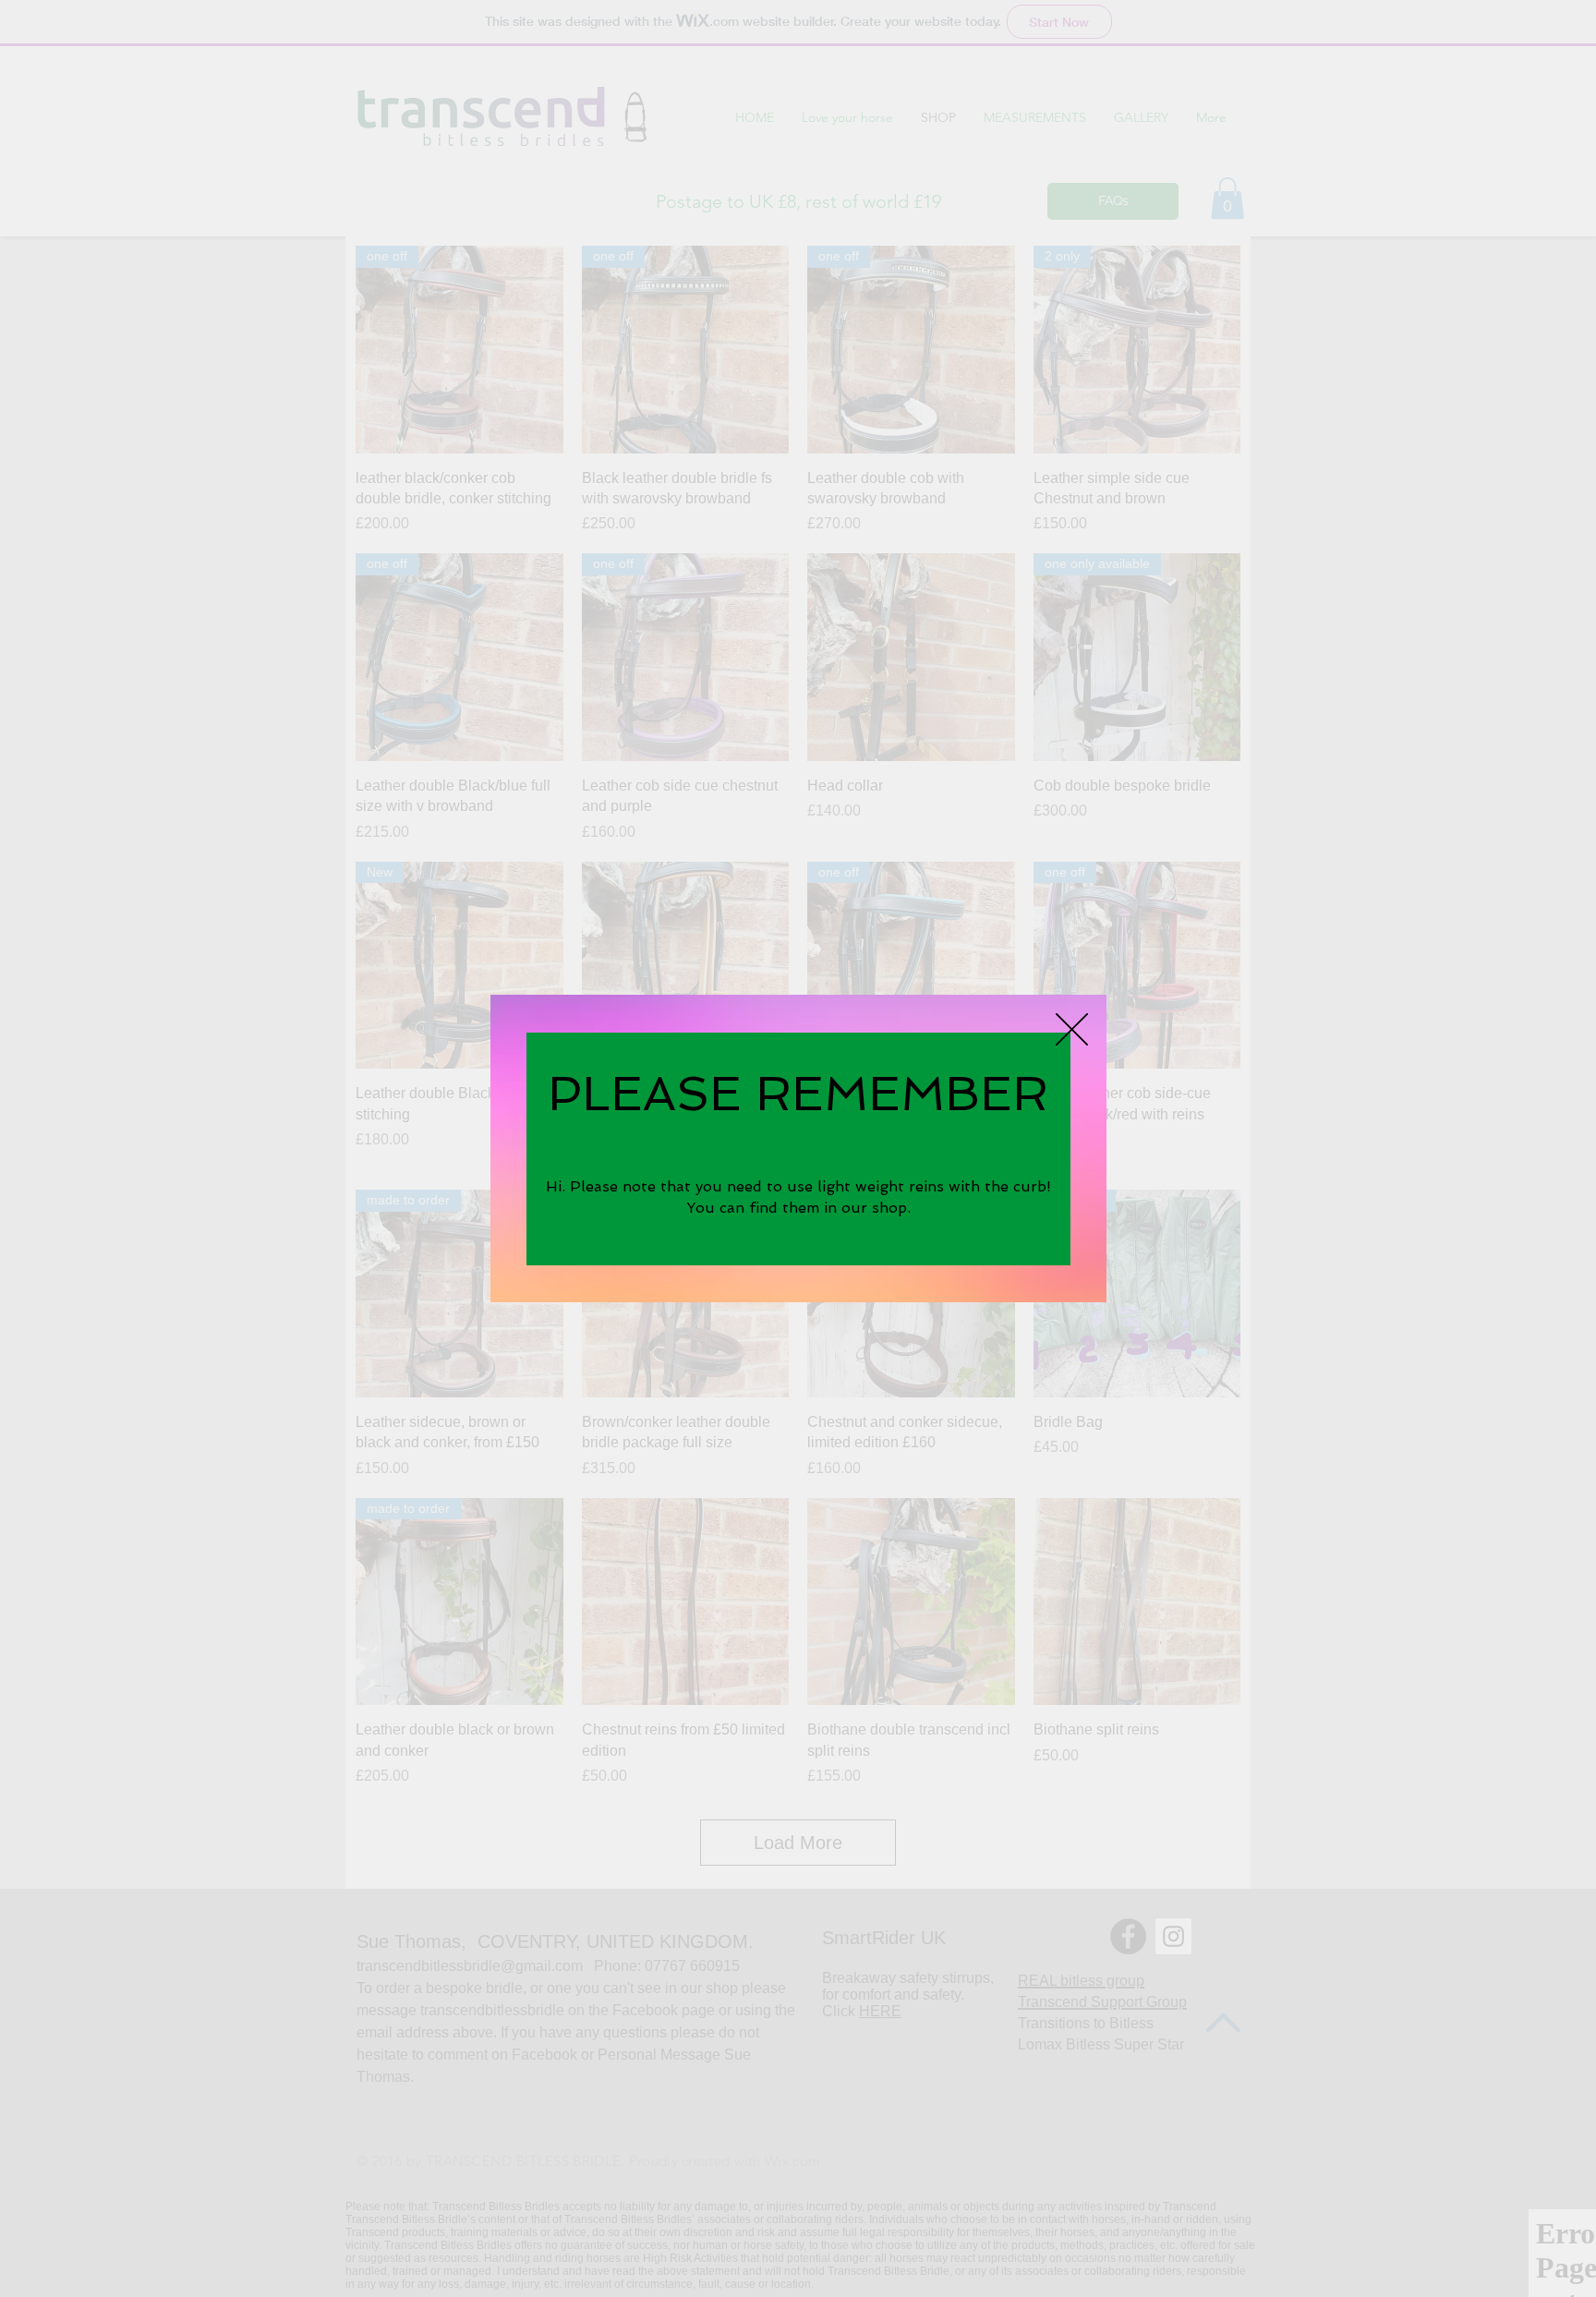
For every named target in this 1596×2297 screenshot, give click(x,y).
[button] (1072, 1029)
